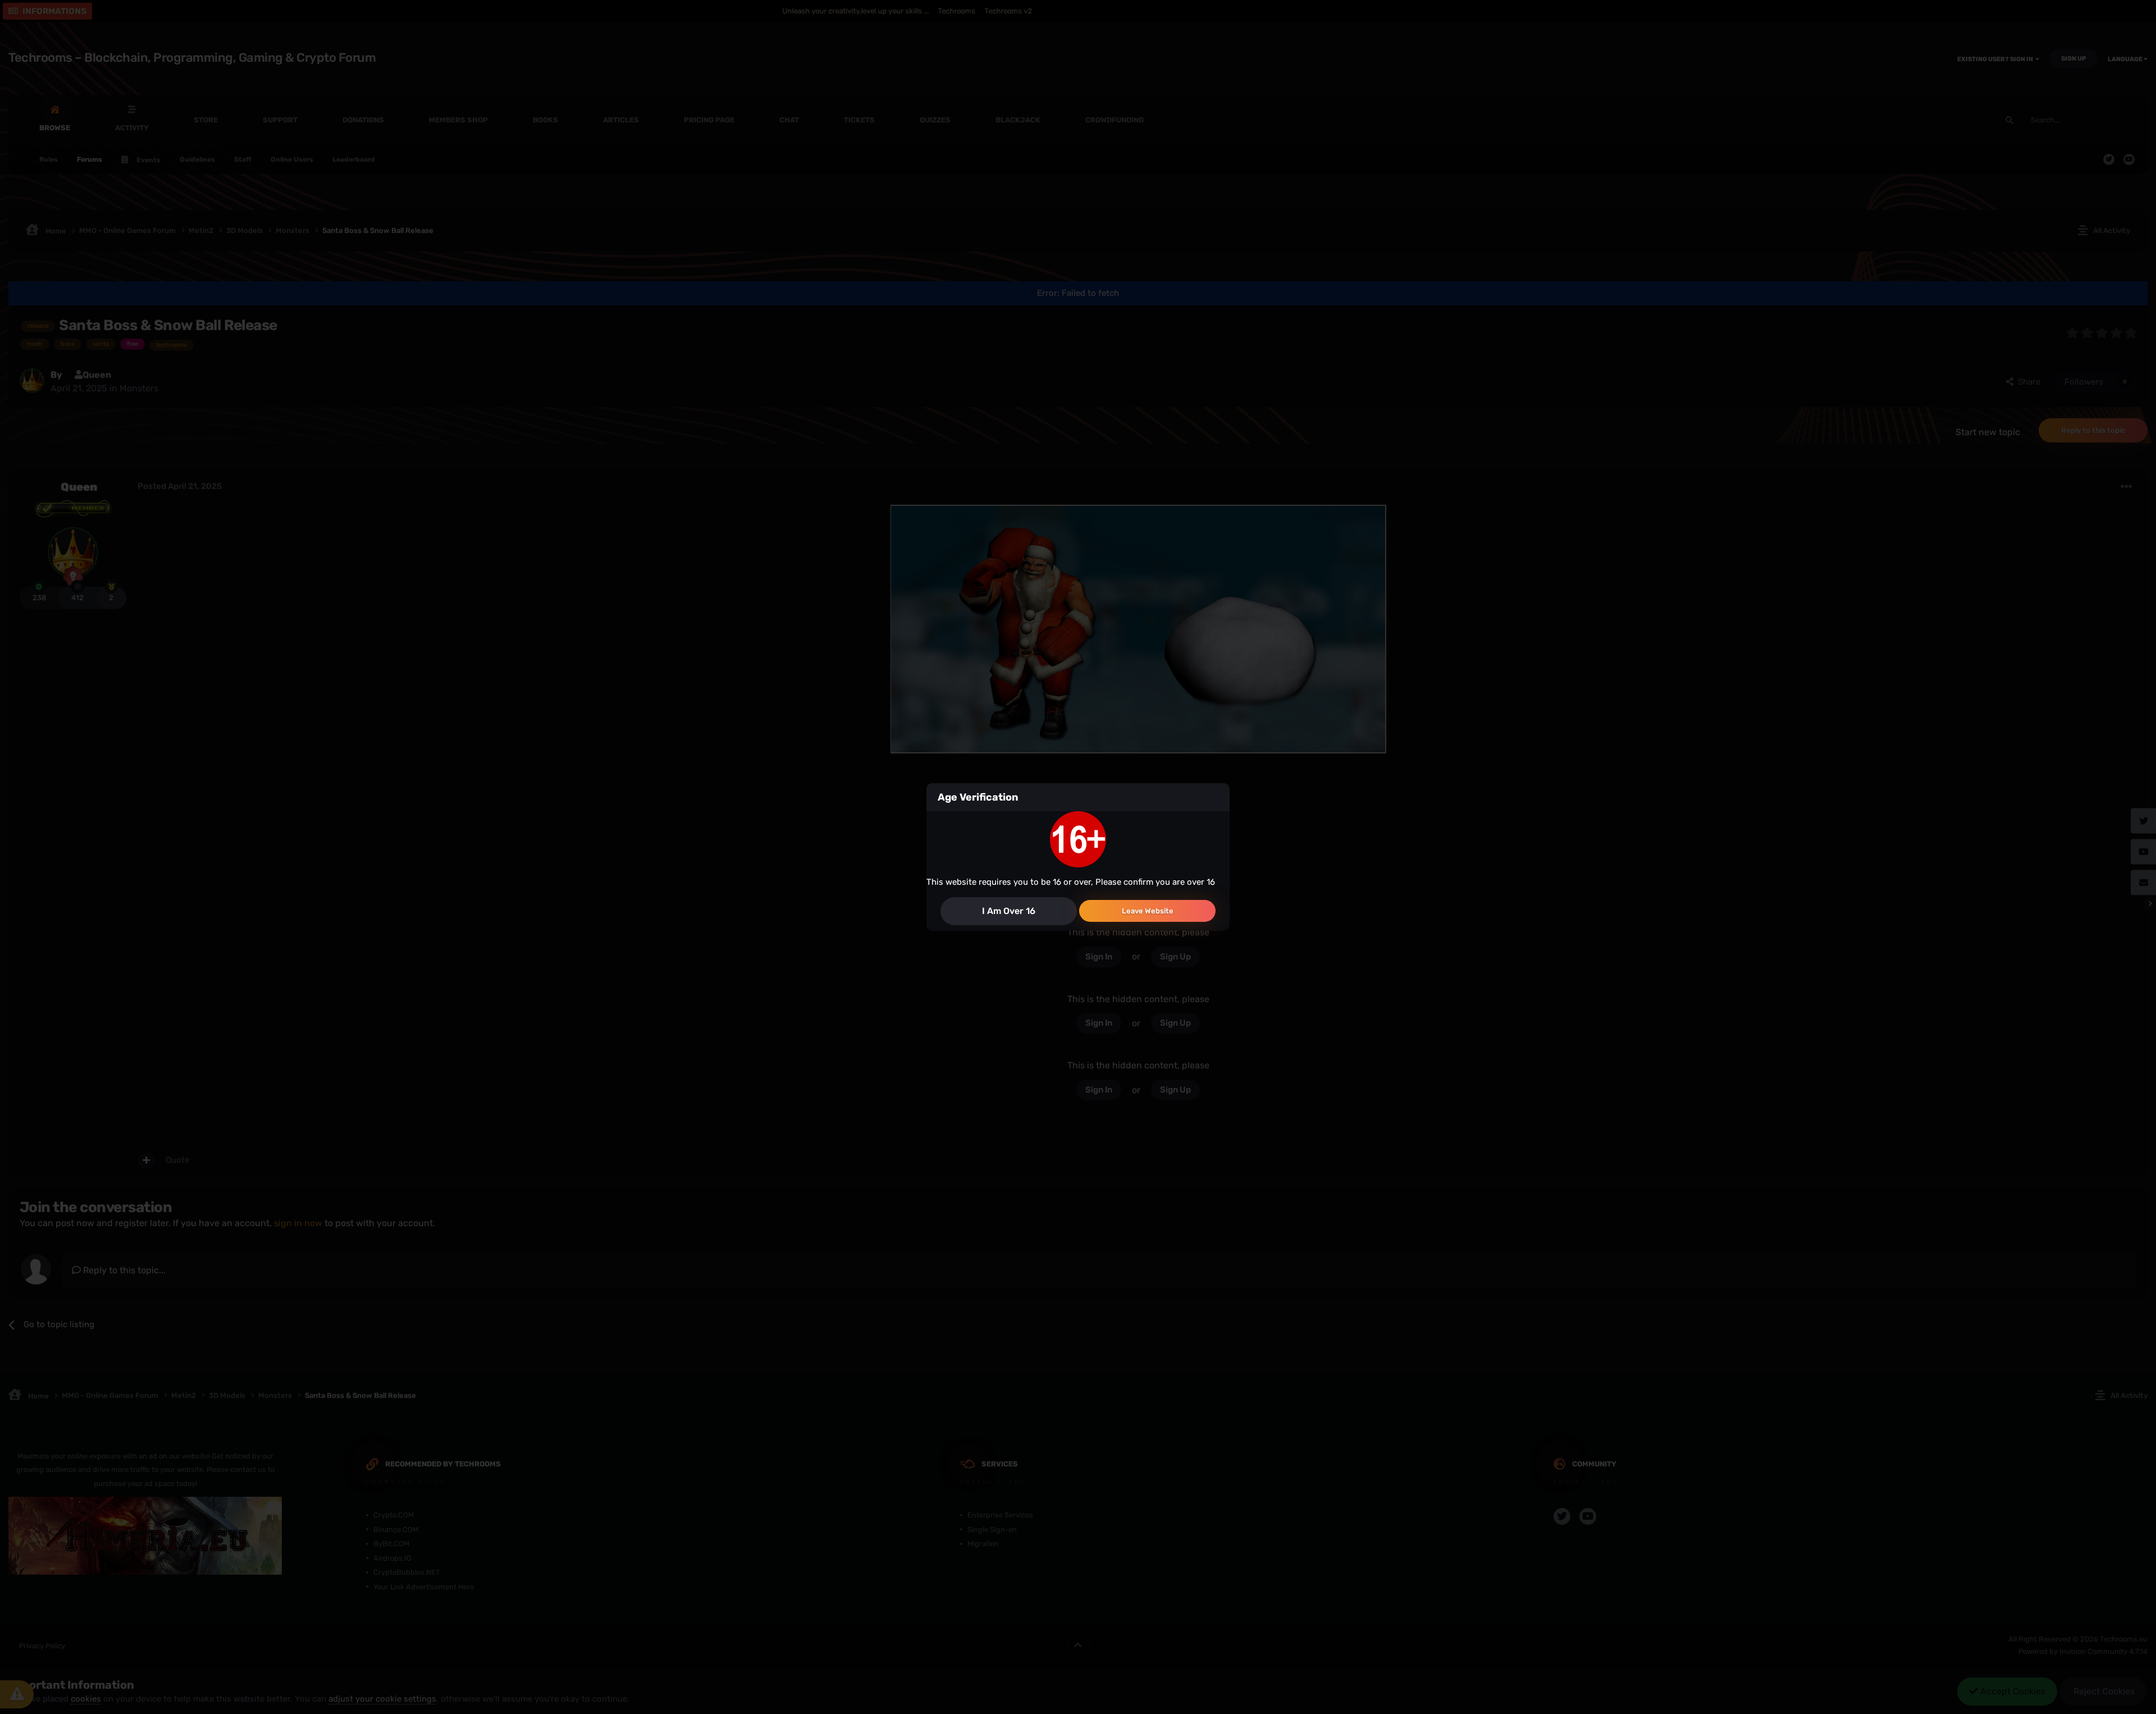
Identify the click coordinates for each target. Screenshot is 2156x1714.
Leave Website (1148, 911)
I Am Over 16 (1009, 911)
